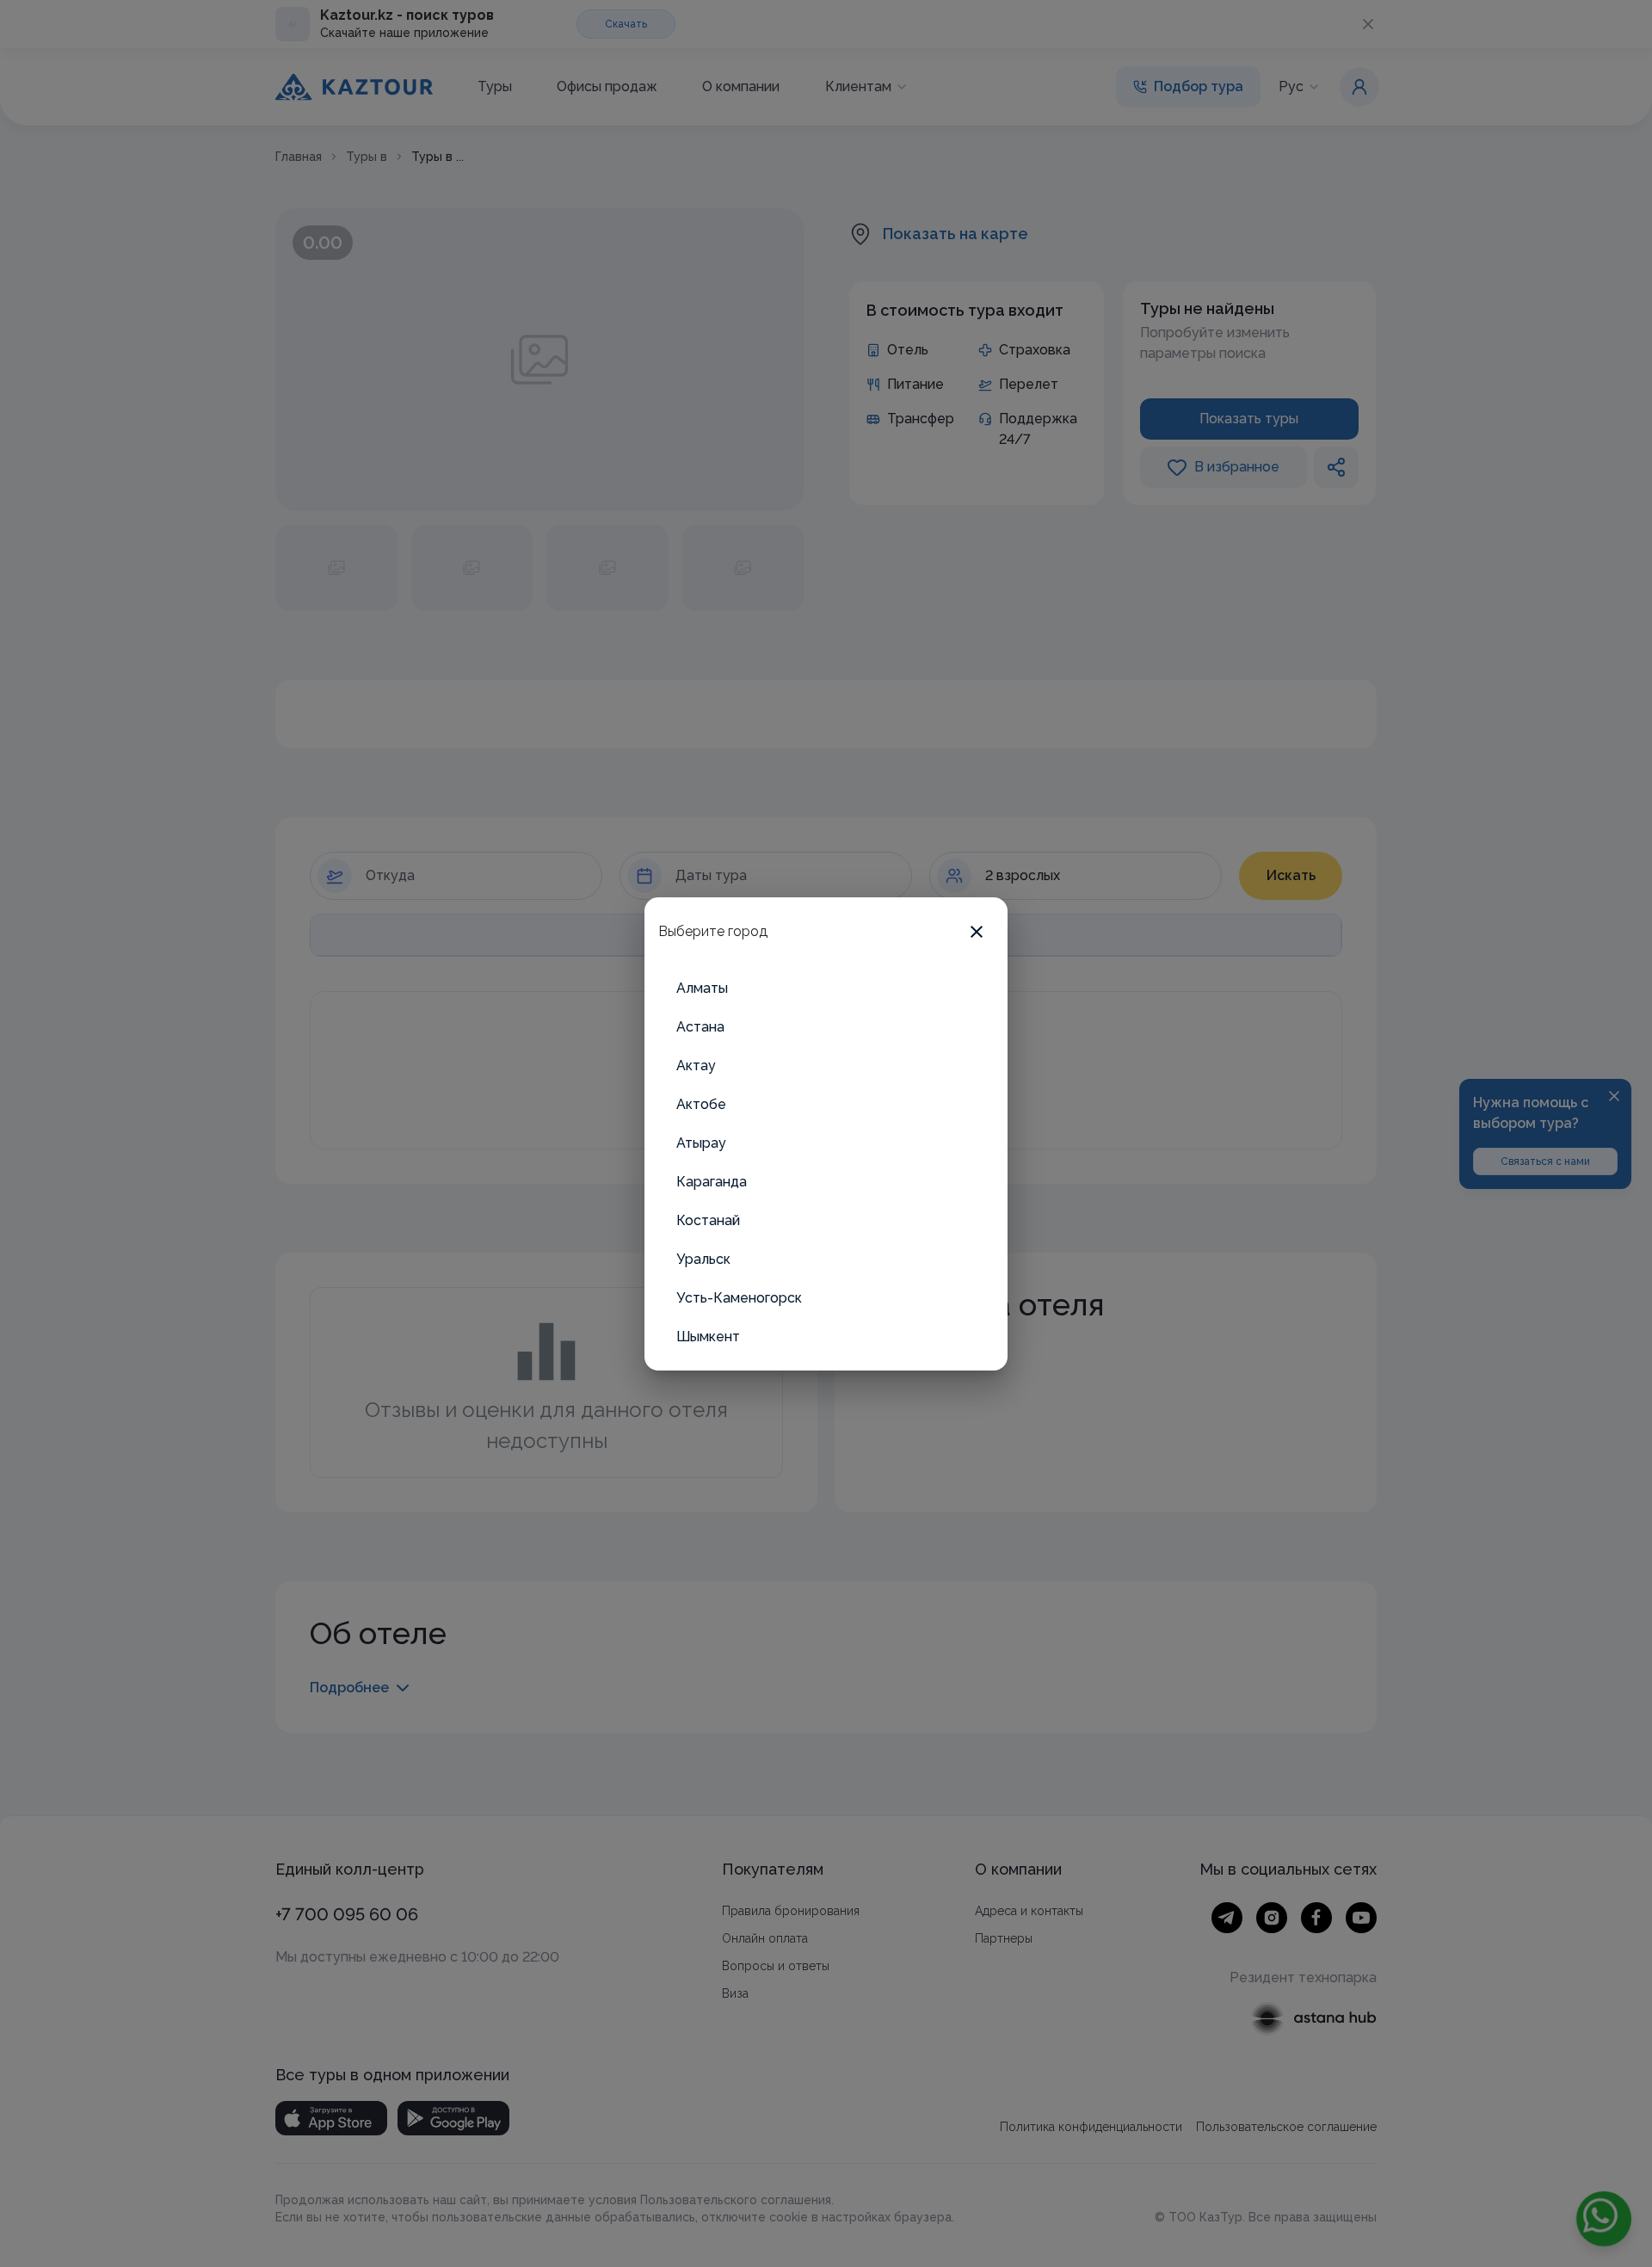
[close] (977, 932)
